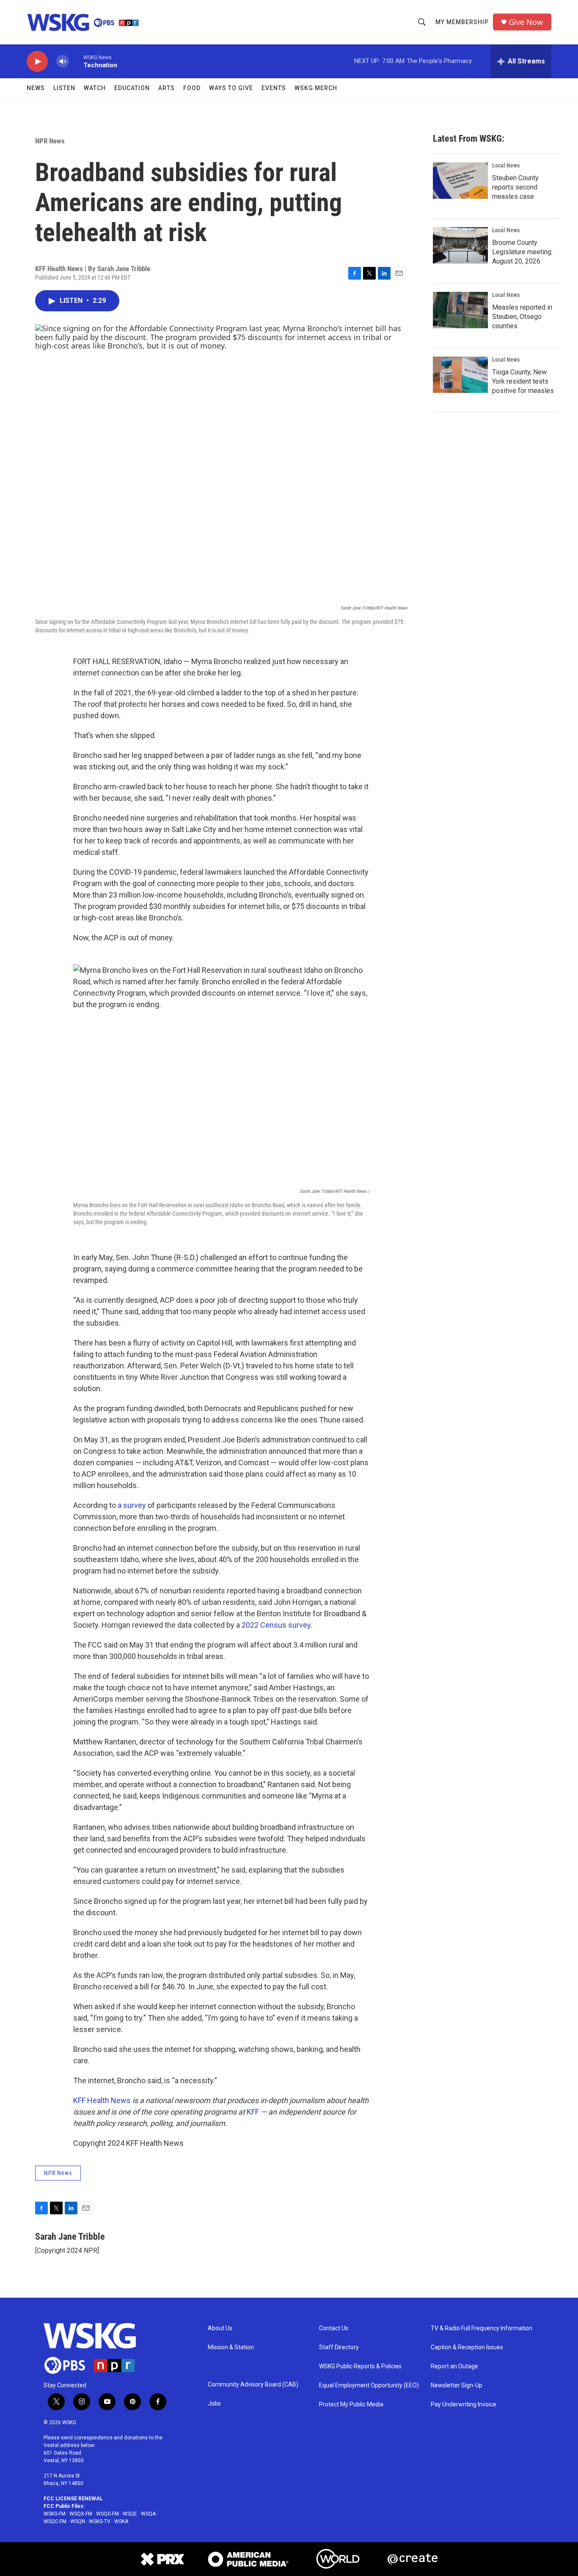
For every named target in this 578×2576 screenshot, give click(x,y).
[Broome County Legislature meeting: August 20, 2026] (460, 245)
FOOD (192, 88)
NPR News (50, 141)
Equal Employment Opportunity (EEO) (369, 2385)
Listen (64, 88)
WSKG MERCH (316, 88)
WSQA (148, 2514)
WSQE (130, 2514)
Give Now (526, 22)
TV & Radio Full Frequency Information (482, 2328)
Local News (506, 165)
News (36, 88)
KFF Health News (102, 2100)
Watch (95, 88)
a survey (132, 1505)
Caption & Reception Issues (467, 2347)
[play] (37, 62)
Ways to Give (231, 88)
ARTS (167, 88)
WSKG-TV (100, 2521)
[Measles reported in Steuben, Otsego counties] (460, 310)
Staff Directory (339, 2347)
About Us (220, 2328)
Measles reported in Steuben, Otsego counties (522, 317)
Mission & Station (231, 2347)
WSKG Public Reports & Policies (360, 2366)
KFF (253, 2112)
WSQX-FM (81, 2514)
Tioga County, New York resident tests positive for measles (523, 381)
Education (132, 88)
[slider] (76, 61)
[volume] (63, 62)
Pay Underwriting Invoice (464, 2404)
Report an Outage (454, 2366)
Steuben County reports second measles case (515, 187)
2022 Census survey (276, 1625)
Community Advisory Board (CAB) (253, 2385)
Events (274, 88)
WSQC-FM (55, 2521)
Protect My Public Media (351, 2404)
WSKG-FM (55, 2514)
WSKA (121, 2521)
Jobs (214, 2404)
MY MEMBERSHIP (462, 22)
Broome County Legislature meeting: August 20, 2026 (522, 252)
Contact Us (334, 2328)
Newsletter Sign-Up (457, 2385)
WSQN (78, 2521)
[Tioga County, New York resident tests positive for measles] (460, 375)
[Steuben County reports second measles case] (460, 181)
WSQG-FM (107, 2514)
